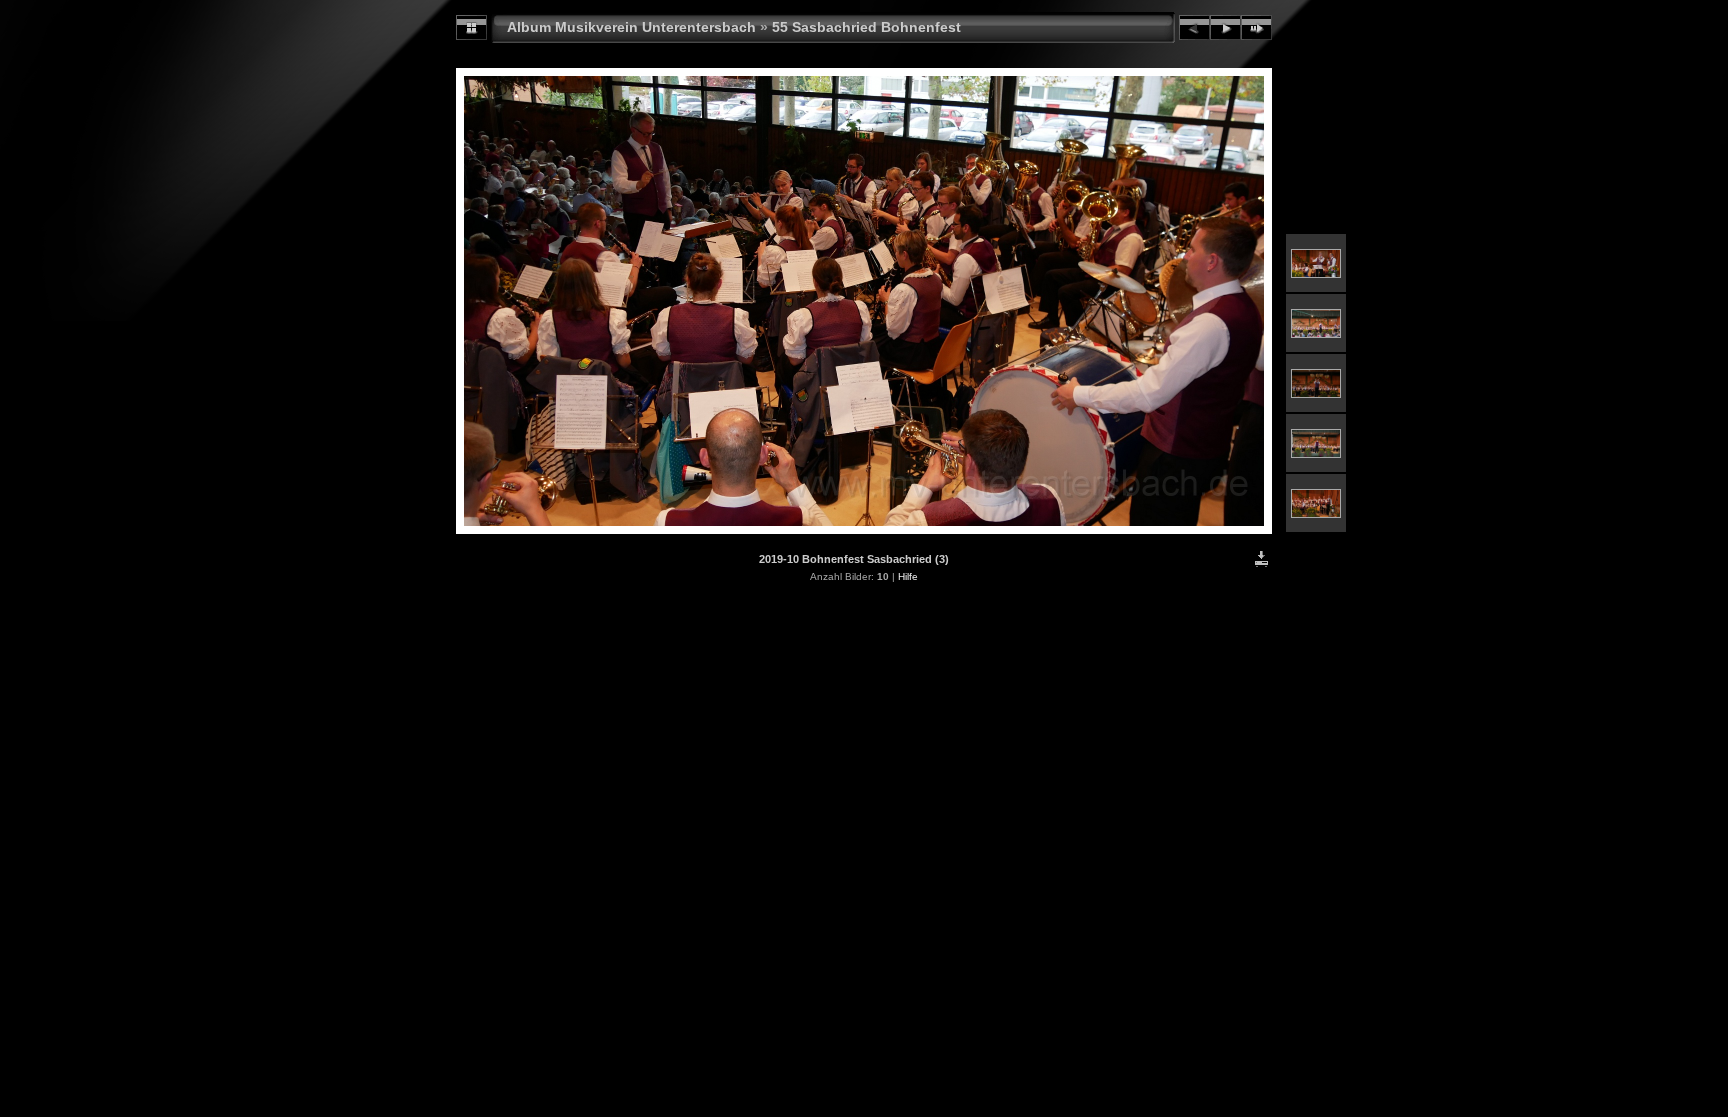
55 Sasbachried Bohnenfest (866, 27)
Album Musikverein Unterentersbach (631, 27)
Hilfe (908, 576)
